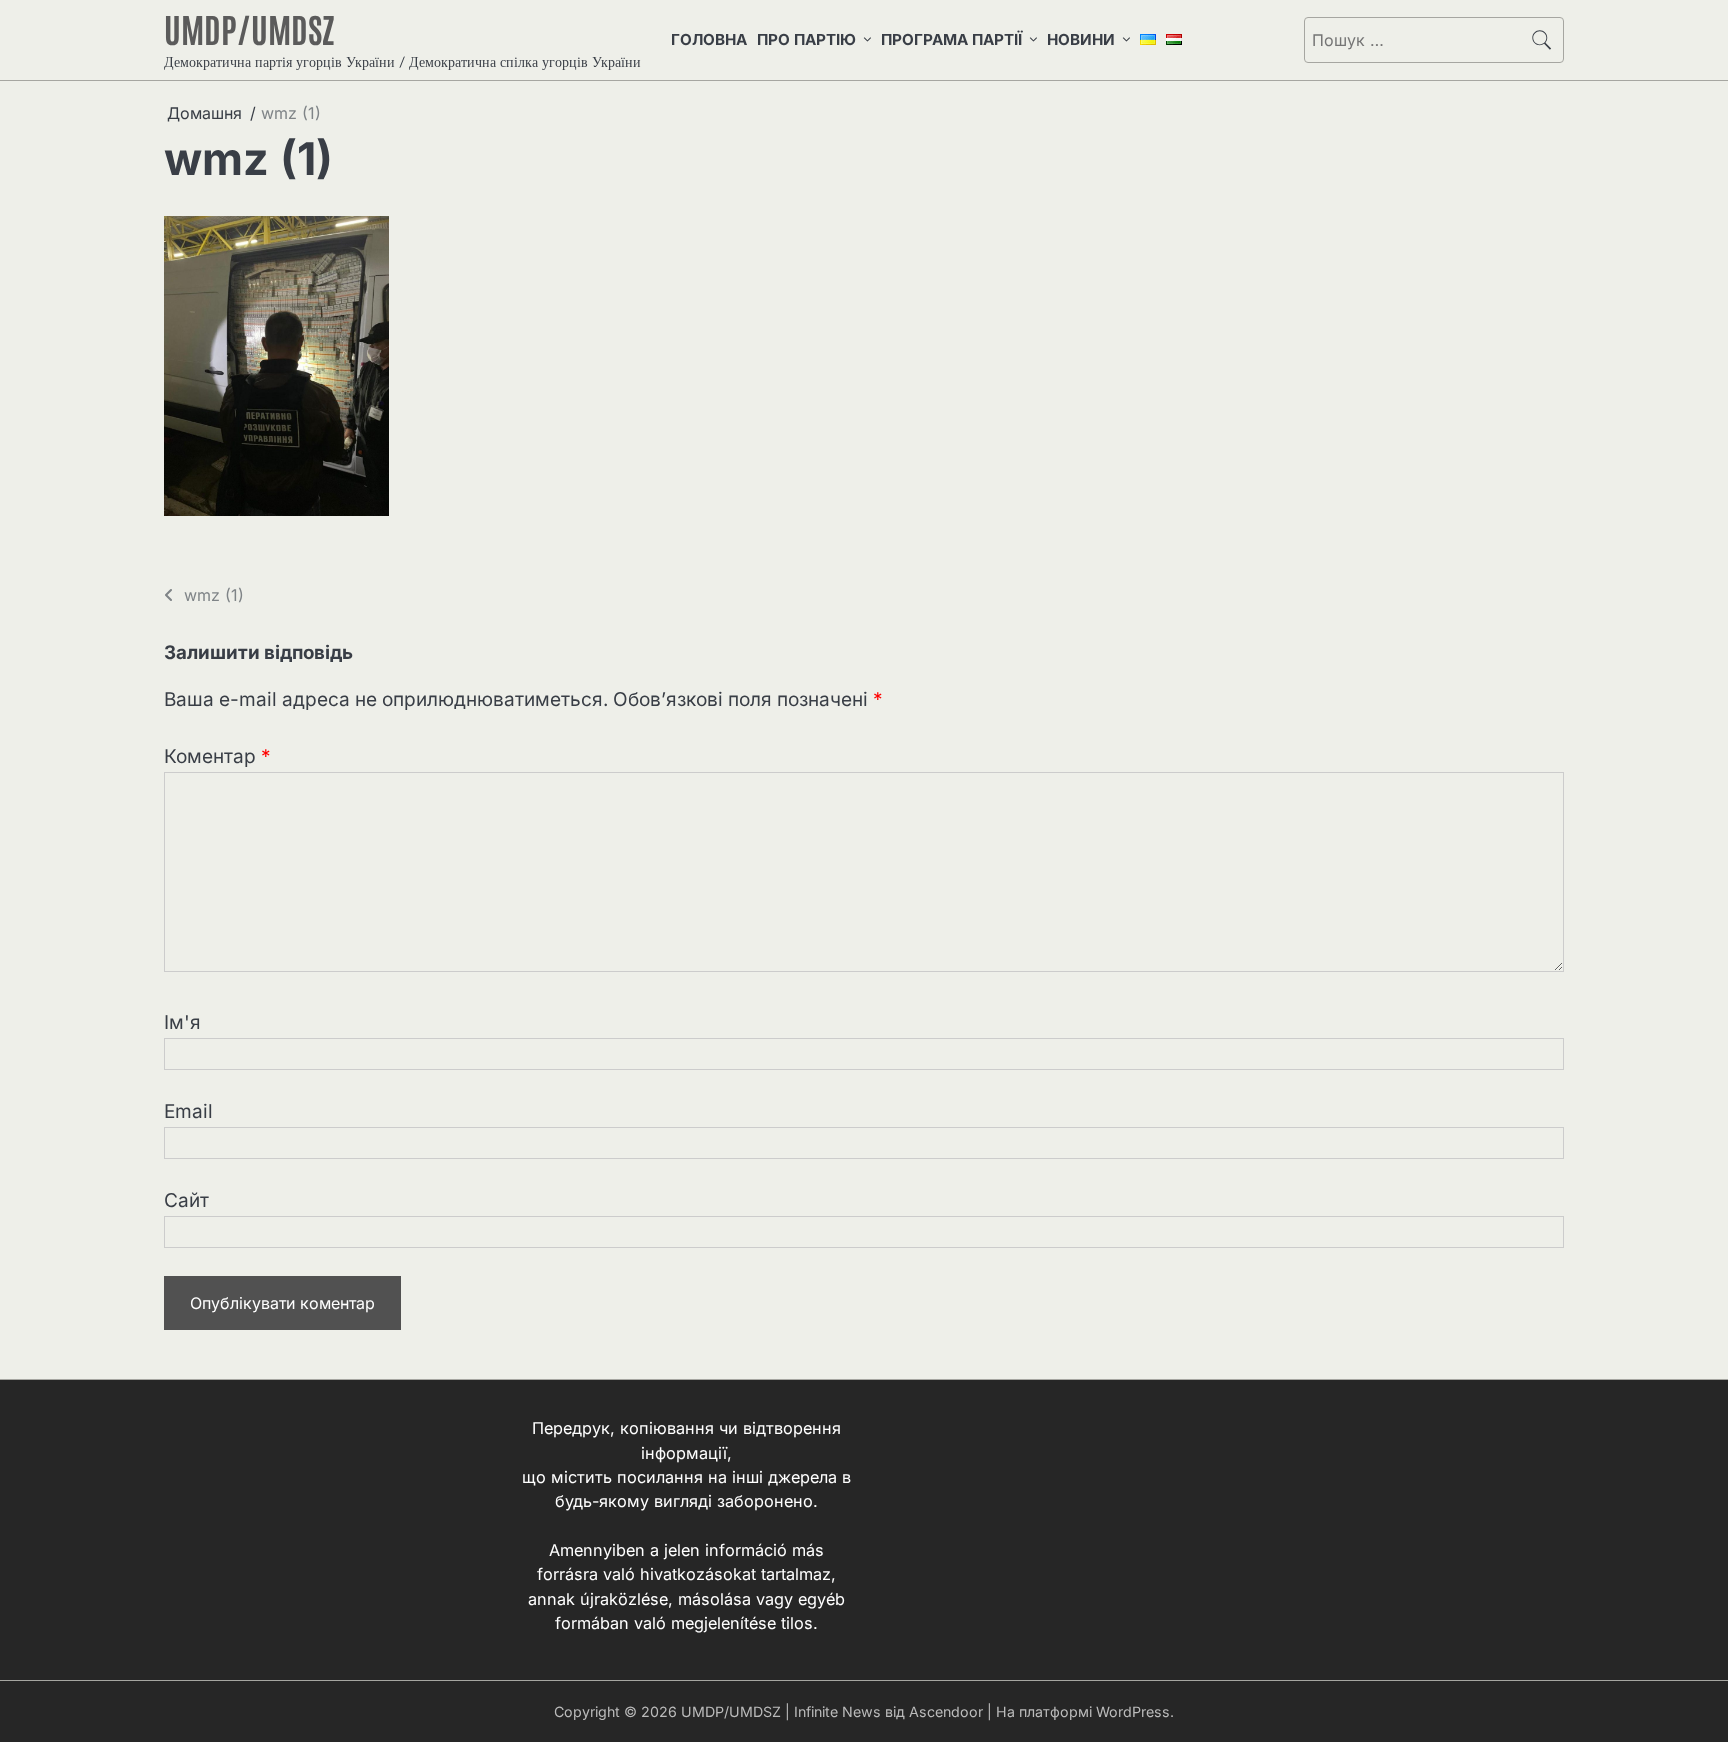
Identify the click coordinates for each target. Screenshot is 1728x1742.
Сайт (186, 1200)
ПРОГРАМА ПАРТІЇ (951, 39)
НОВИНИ (1081, 39)
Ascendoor (946, 1711)
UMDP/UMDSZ (249, 28)
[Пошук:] (1412, 40)
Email (188, 1111)
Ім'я (182, 1022)
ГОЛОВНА (709, 39)
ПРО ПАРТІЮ (806, 39)
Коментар (217, 756)
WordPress (1133, 1711)
